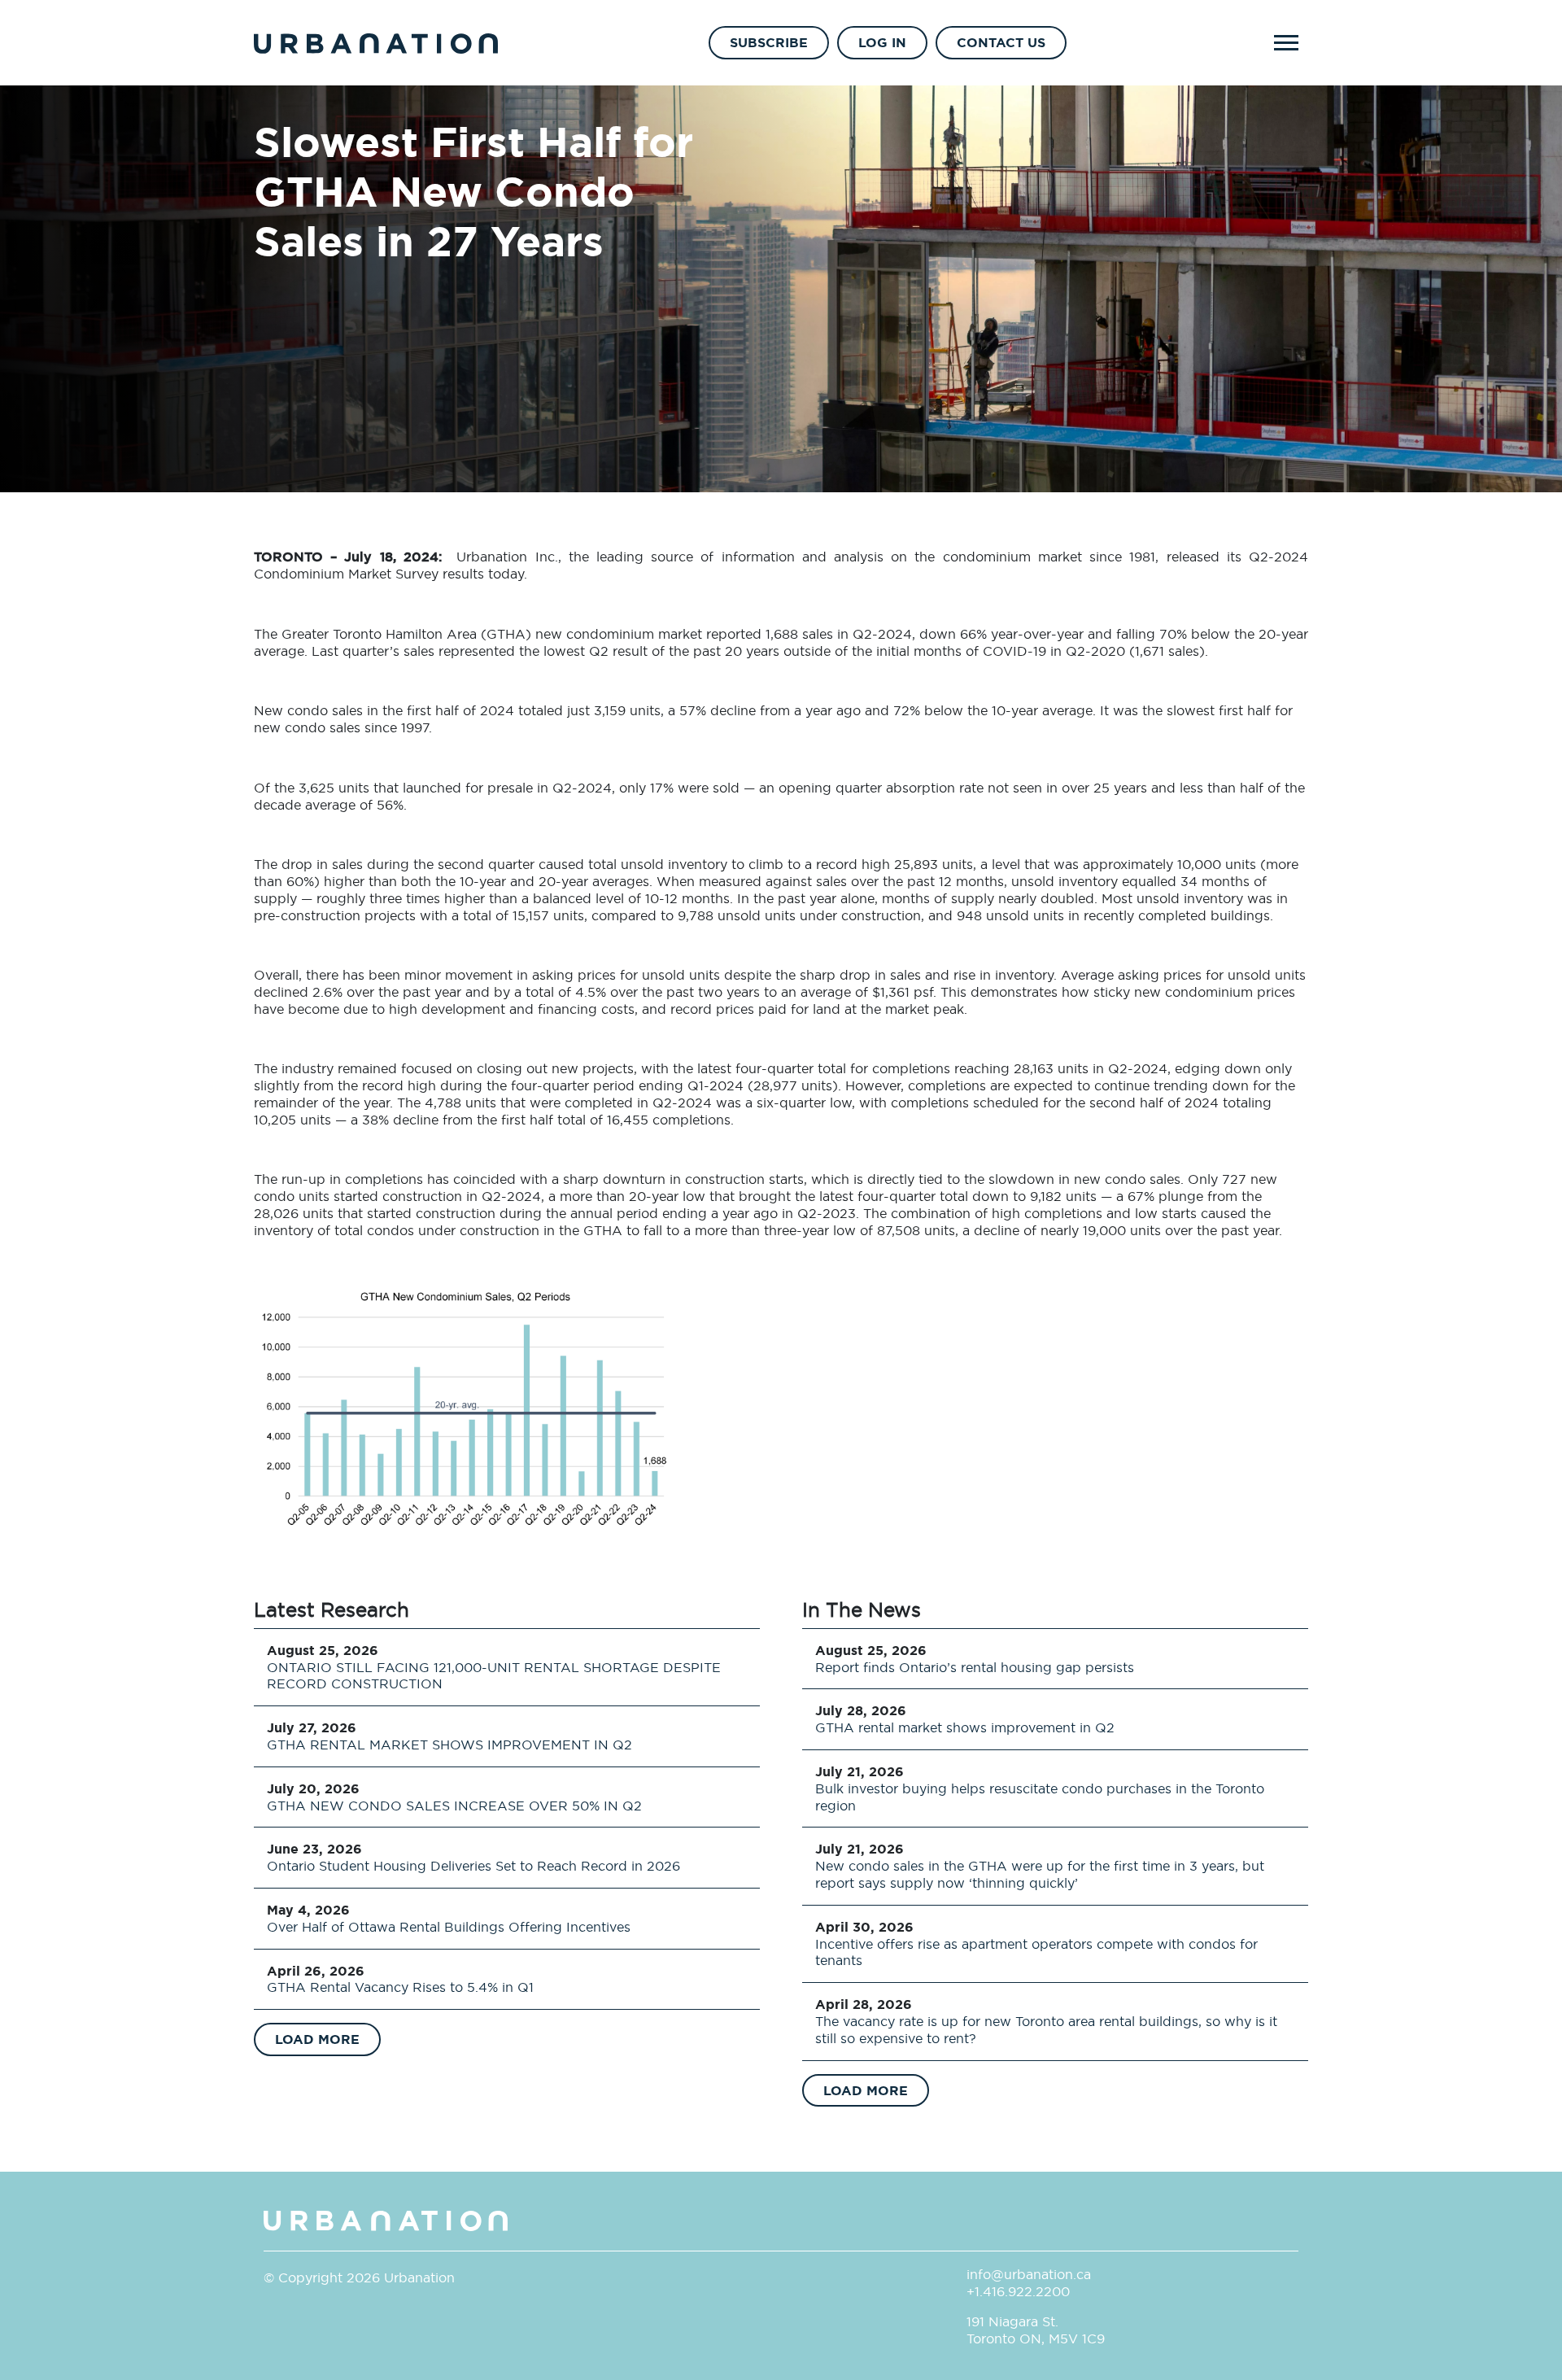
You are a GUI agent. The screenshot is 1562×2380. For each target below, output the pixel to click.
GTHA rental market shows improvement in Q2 (965, 1727)
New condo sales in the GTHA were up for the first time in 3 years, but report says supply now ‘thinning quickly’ (1040, 1874)
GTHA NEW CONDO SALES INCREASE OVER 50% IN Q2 (454, 1806)
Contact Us (1001, 42)
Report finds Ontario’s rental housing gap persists (975, 1667)
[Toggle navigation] (1286, 43)
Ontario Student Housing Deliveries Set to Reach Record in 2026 (473, 1866)
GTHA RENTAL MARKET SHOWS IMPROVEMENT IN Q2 (449, 1745)
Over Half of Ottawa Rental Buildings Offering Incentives (449, 1927)
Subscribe (769, 42)
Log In (882, 42)
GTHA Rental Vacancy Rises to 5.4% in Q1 (400, 1987)
